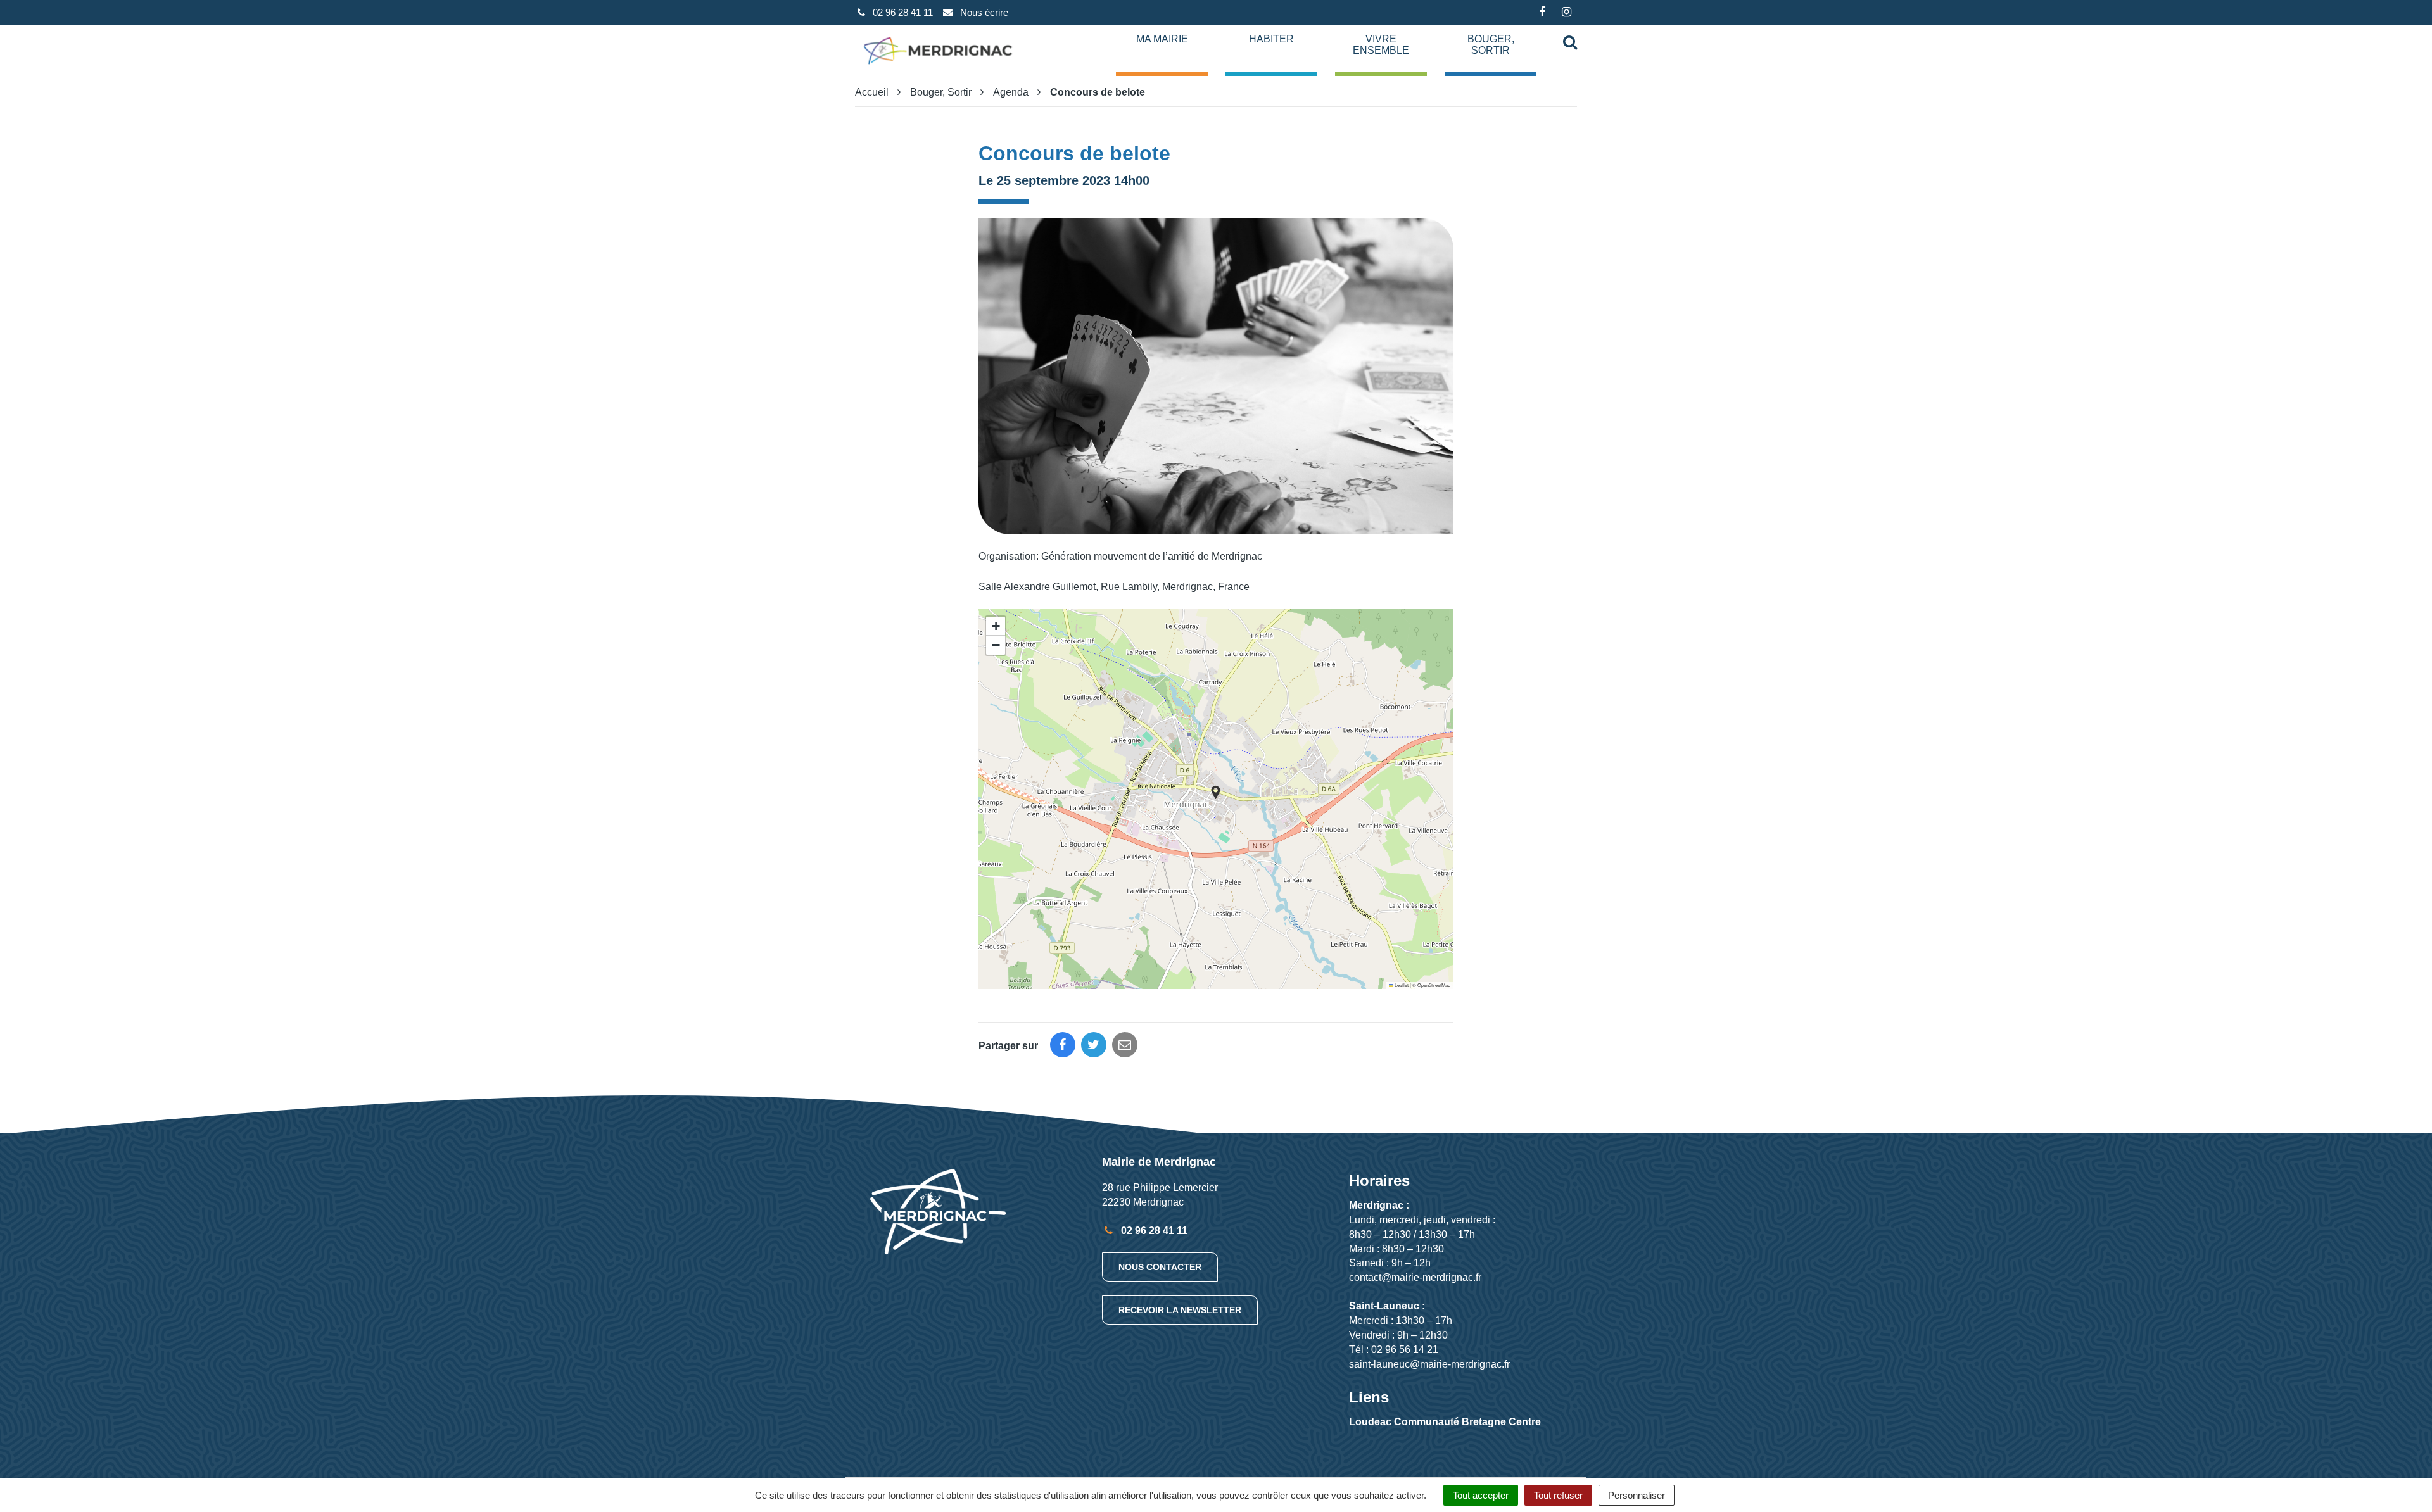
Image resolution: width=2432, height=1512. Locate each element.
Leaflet (1401, 985)
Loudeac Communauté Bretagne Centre (1445, 1422)
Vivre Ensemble (1381, 45)
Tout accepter (1481, 1495)
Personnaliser (1637, 1495)
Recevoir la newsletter (1180, 1310)
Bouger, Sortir (1491, 45)
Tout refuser (1558, 1495)
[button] (1216, 792)
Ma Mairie (1162, 39)
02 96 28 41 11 (1153, 1231)
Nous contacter (1160, 1267)
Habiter (1271, 39)
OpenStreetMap (1434, 985)
